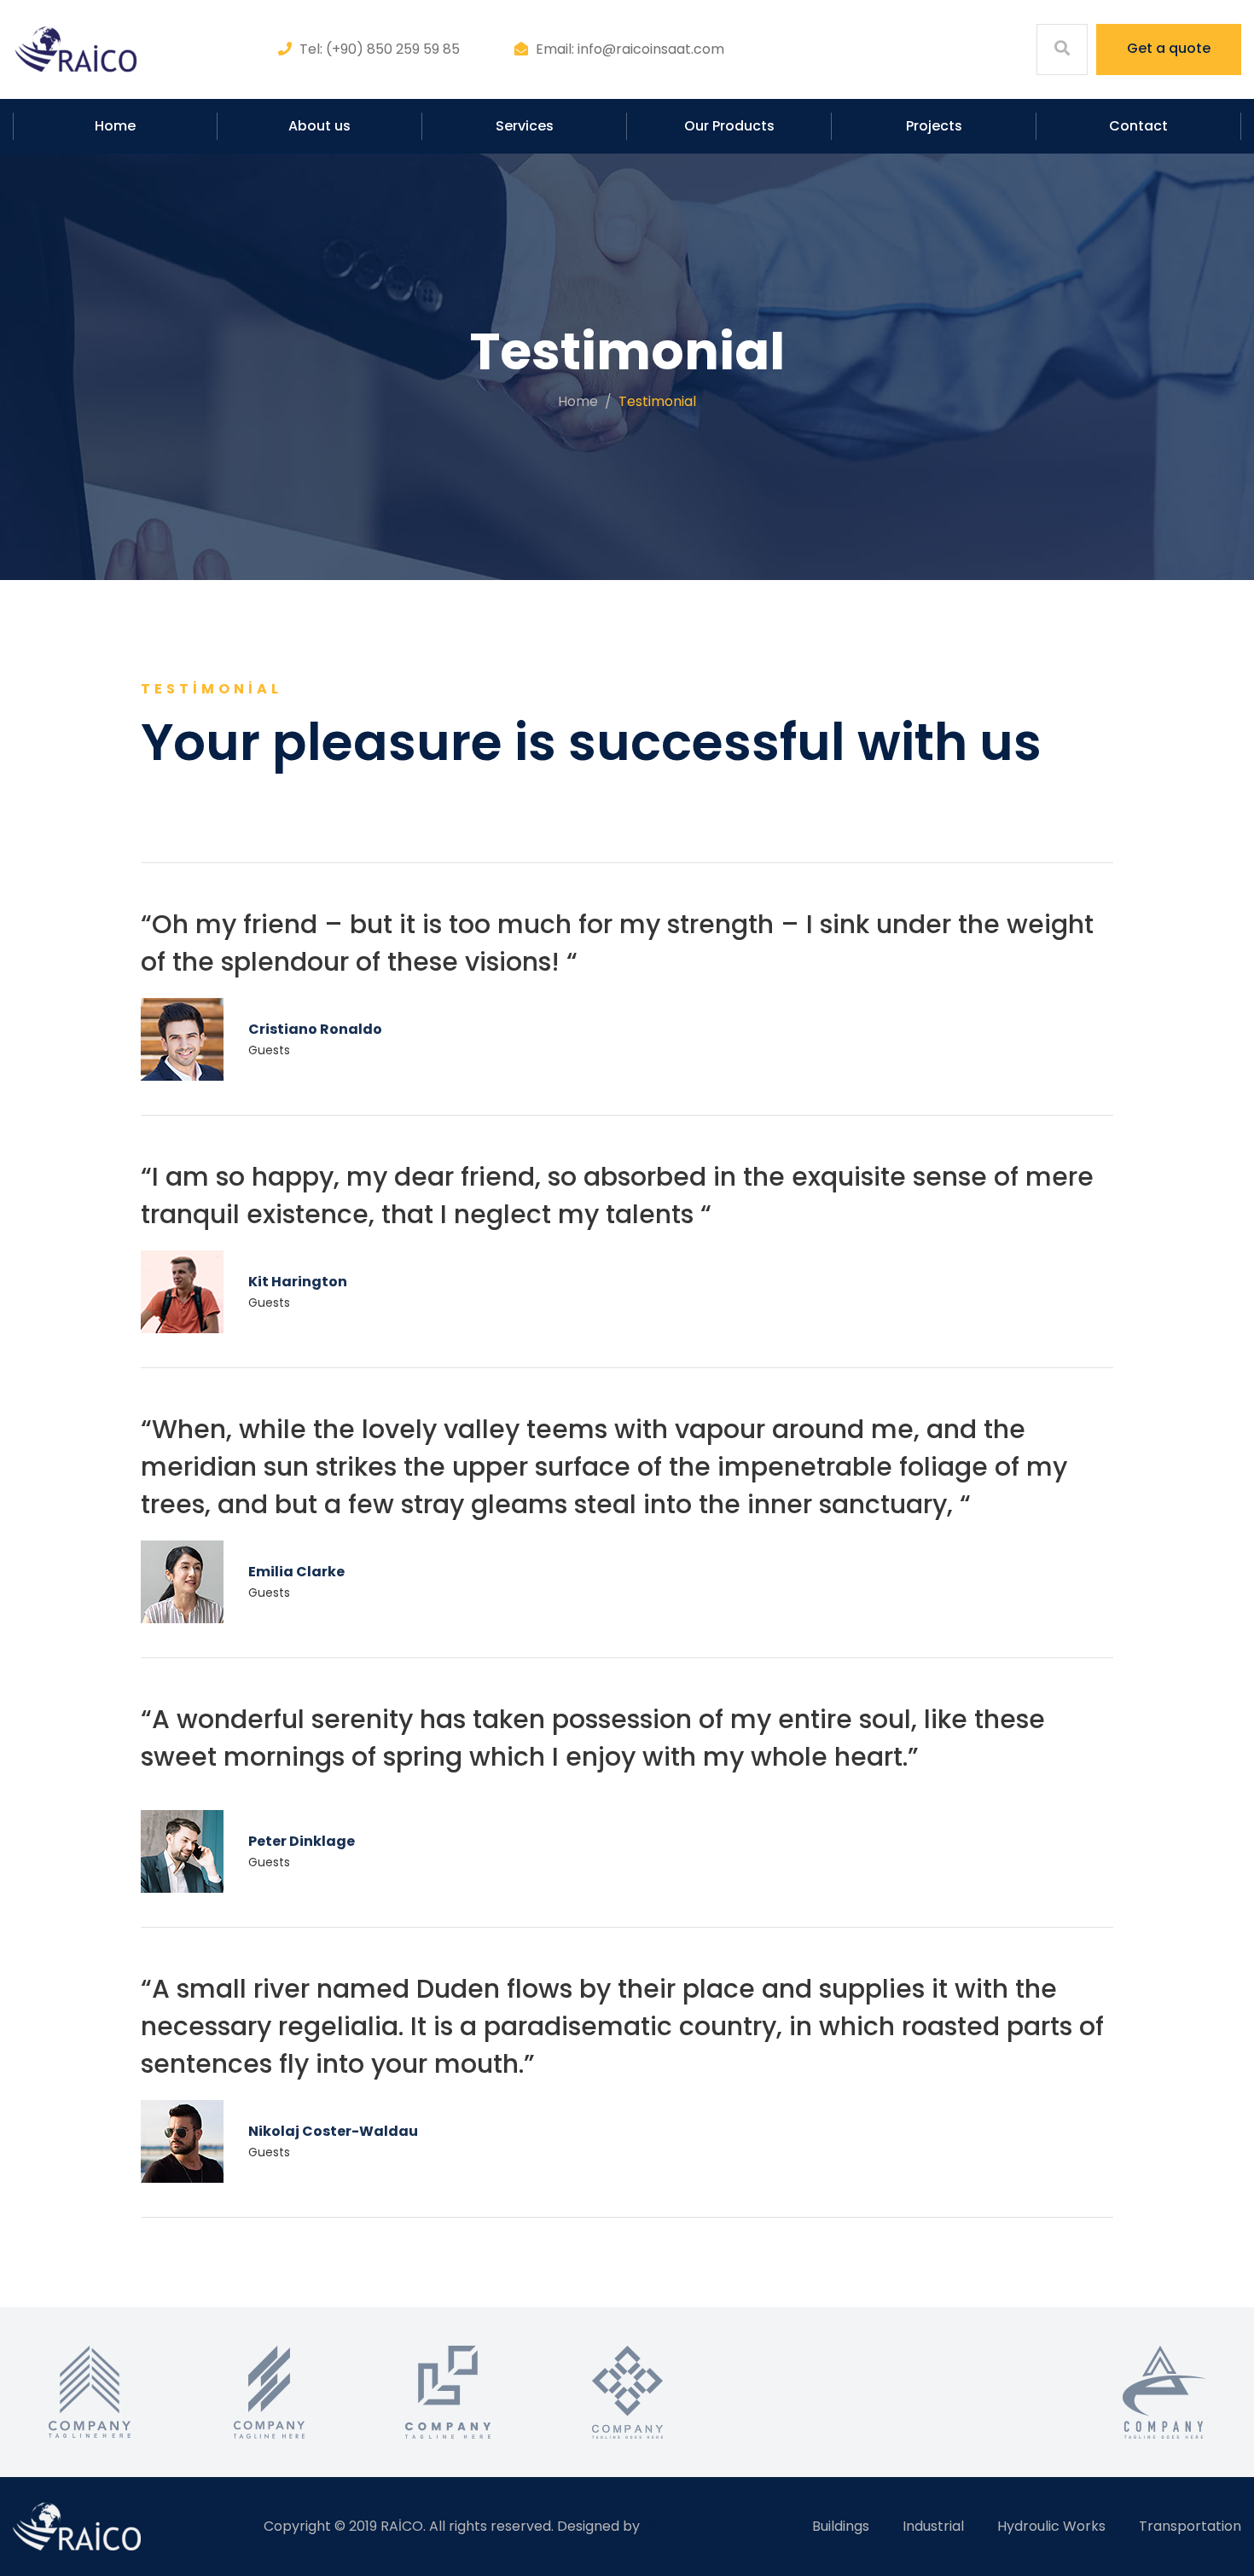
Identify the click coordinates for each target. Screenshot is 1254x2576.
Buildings (841, 2526)
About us (319, 126)
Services (525, 126)
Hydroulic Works (1051, 2526)
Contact (1138, 126)
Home (115, 126)
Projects (934, 126)
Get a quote (1169, 48)
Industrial (933, 2526)
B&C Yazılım (683, 2526)
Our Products (729, 126)
